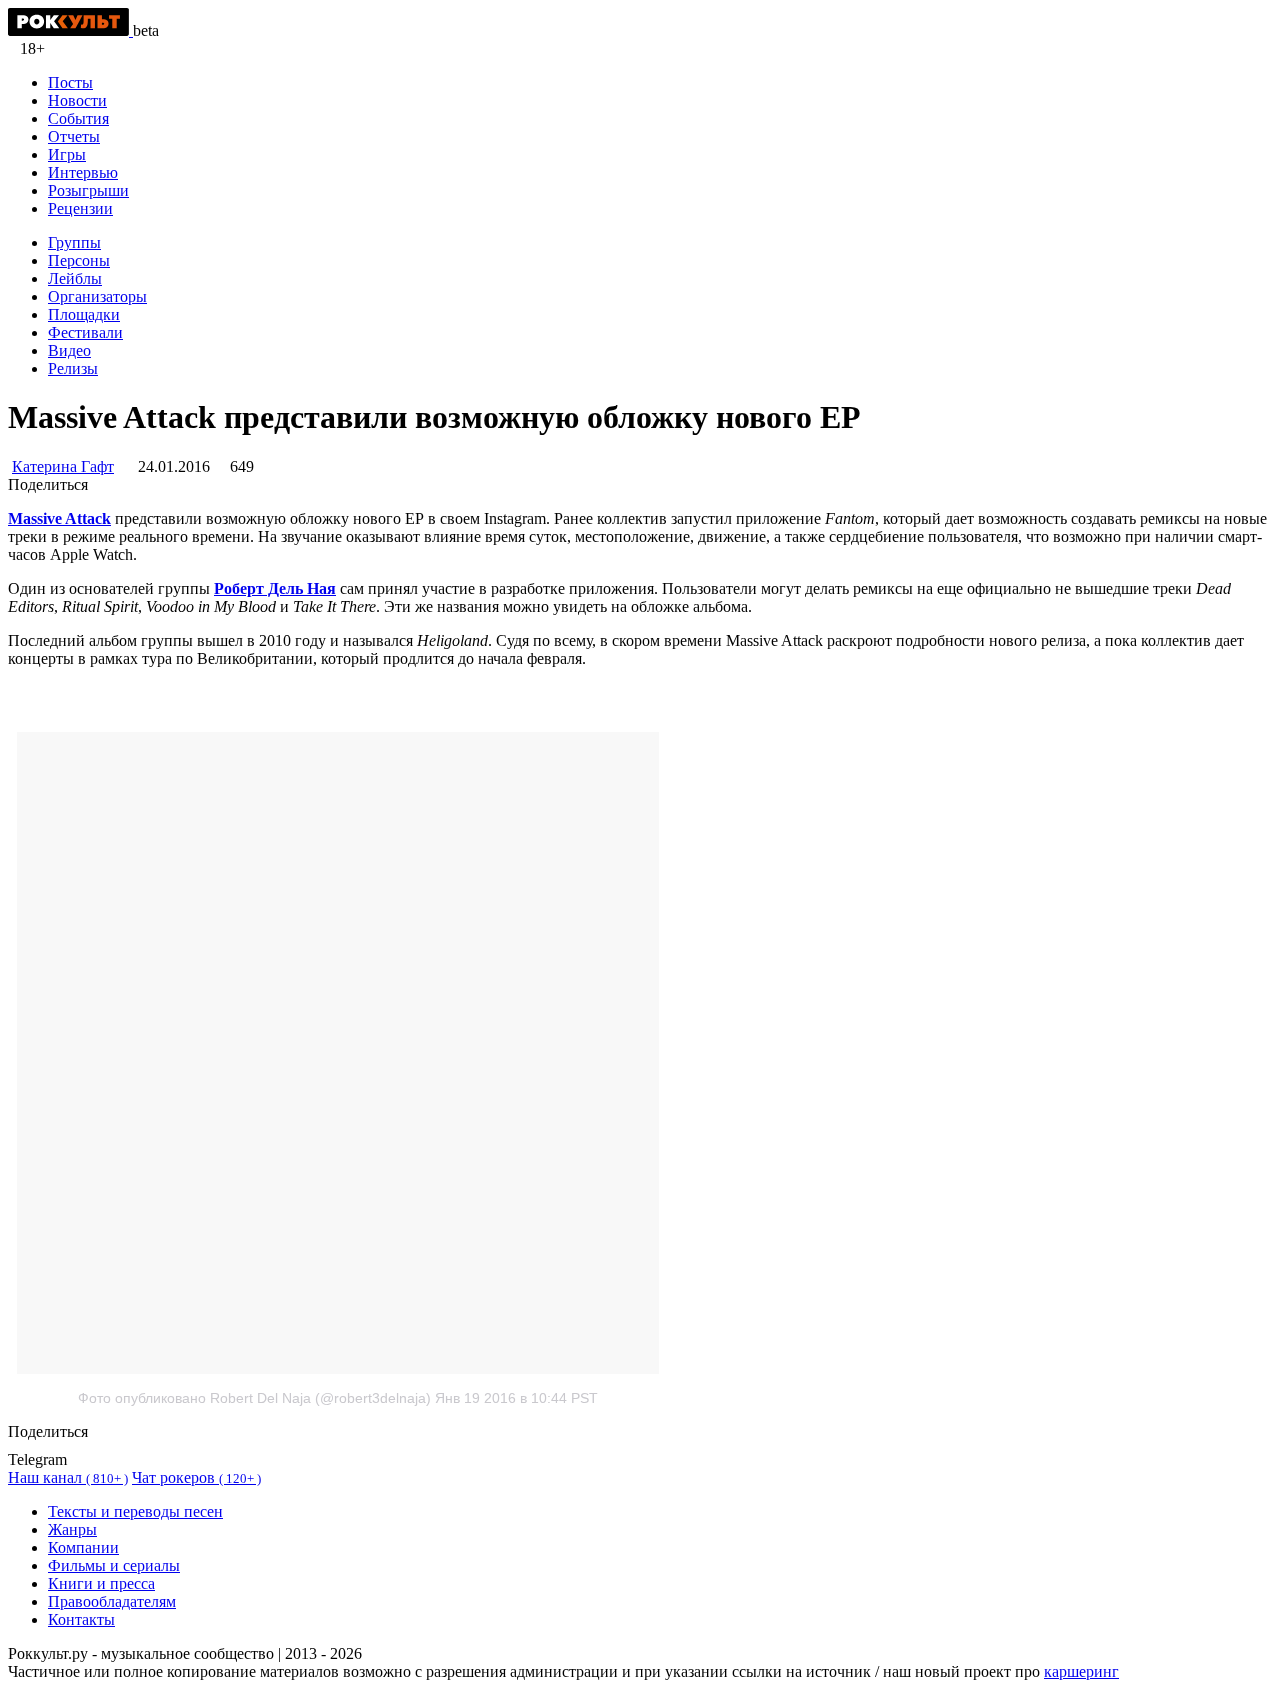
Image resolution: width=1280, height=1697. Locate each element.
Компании (83, 1547)
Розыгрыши (88, 190)
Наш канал (68, 1477)
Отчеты (74, 136)
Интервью (83, 172)
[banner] (70, 30)
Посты (70, 82)
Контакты (81, 1619)
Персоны (79, 260)
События (78, 118)
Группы (74, 242)
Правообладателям (112, 1601)
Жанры (72, 1529)
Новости (77, 100)
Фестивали (85, 332)
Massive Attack (59, 518)
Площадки (84, 314)
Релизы (73, 368)
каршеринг (1081, 1671)
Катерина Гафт (63, 466)
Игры (67, 154)
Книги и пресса (101, 1583)
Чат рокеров (196, 1477)
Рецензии (80, 208)
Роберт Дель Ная (275, 588)
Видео (69, 350)
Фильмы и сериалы (114, 1565)
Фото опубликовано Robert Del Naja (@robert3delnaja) (254, 1398)
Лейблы (75, 278)
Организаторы (97, 296)
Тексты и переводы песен (135, 1511)
